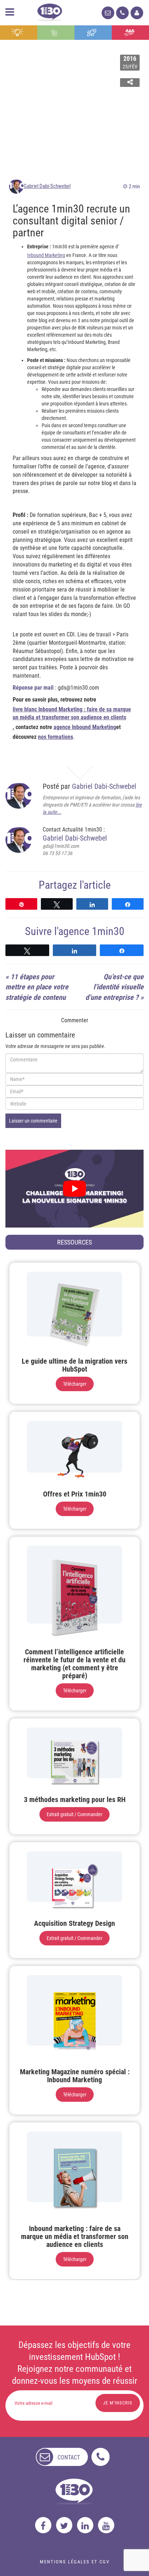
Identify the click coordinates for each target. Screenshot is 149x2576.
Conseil (18, 33)
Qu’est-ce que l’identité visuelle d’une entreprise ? (114, 987)
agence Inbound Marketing (85, 727)
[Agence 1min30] (50, 11)
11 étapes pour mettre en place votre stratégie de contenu (37, 987)
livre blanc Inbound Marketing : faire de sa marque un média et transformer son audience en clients (72, 714)
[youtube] (106, 2525)
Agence (130, 33)
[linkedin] (85, 2525)
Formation (93, 33)
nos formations (56, 737)
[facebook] (43, 2525)
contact (69, 2457)
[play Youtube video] (74, 1189)
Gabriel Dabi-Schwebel (47, 186)
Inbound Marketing (46, 255)
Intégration (56, 33)
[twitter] (64, 2525)
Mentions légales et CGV (75, 2562)
